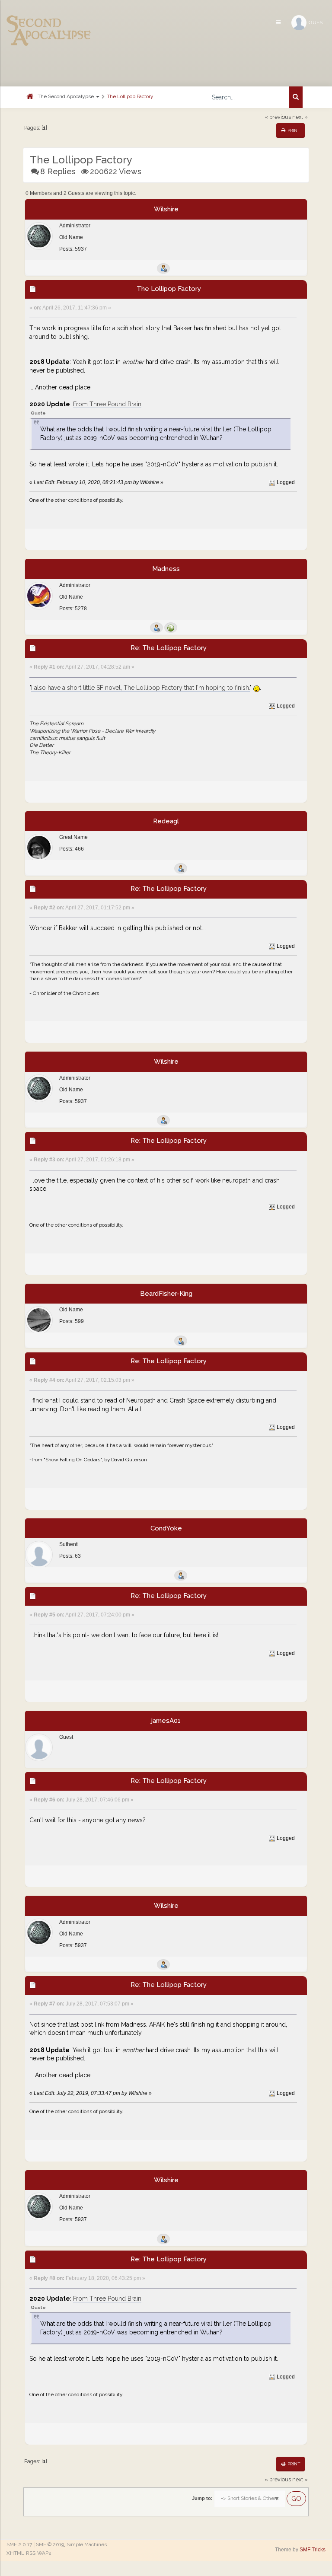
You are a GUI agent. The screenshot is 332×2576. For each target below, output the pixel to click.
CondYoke (166, 1528)
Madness (166, 569)
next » (300, 117)
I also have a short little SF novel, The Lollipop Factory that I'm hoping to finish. (140, 688)
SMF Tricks (313, 2550)
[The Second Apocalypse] (49, 19)
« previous (278, 117)
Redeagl (166, 821)
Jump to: (202, 2498)
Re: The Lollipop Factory (169, 648)
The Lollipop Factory (130, 96)
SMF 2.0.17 (19, 2544)
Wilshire (166, 209)
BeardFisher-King (166, 1294)
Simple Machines (87, 2544)
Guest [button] (317, 22)
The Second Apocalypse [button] (66, 96)
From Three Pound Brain (107, 404)
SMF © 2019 (50, 2544)
